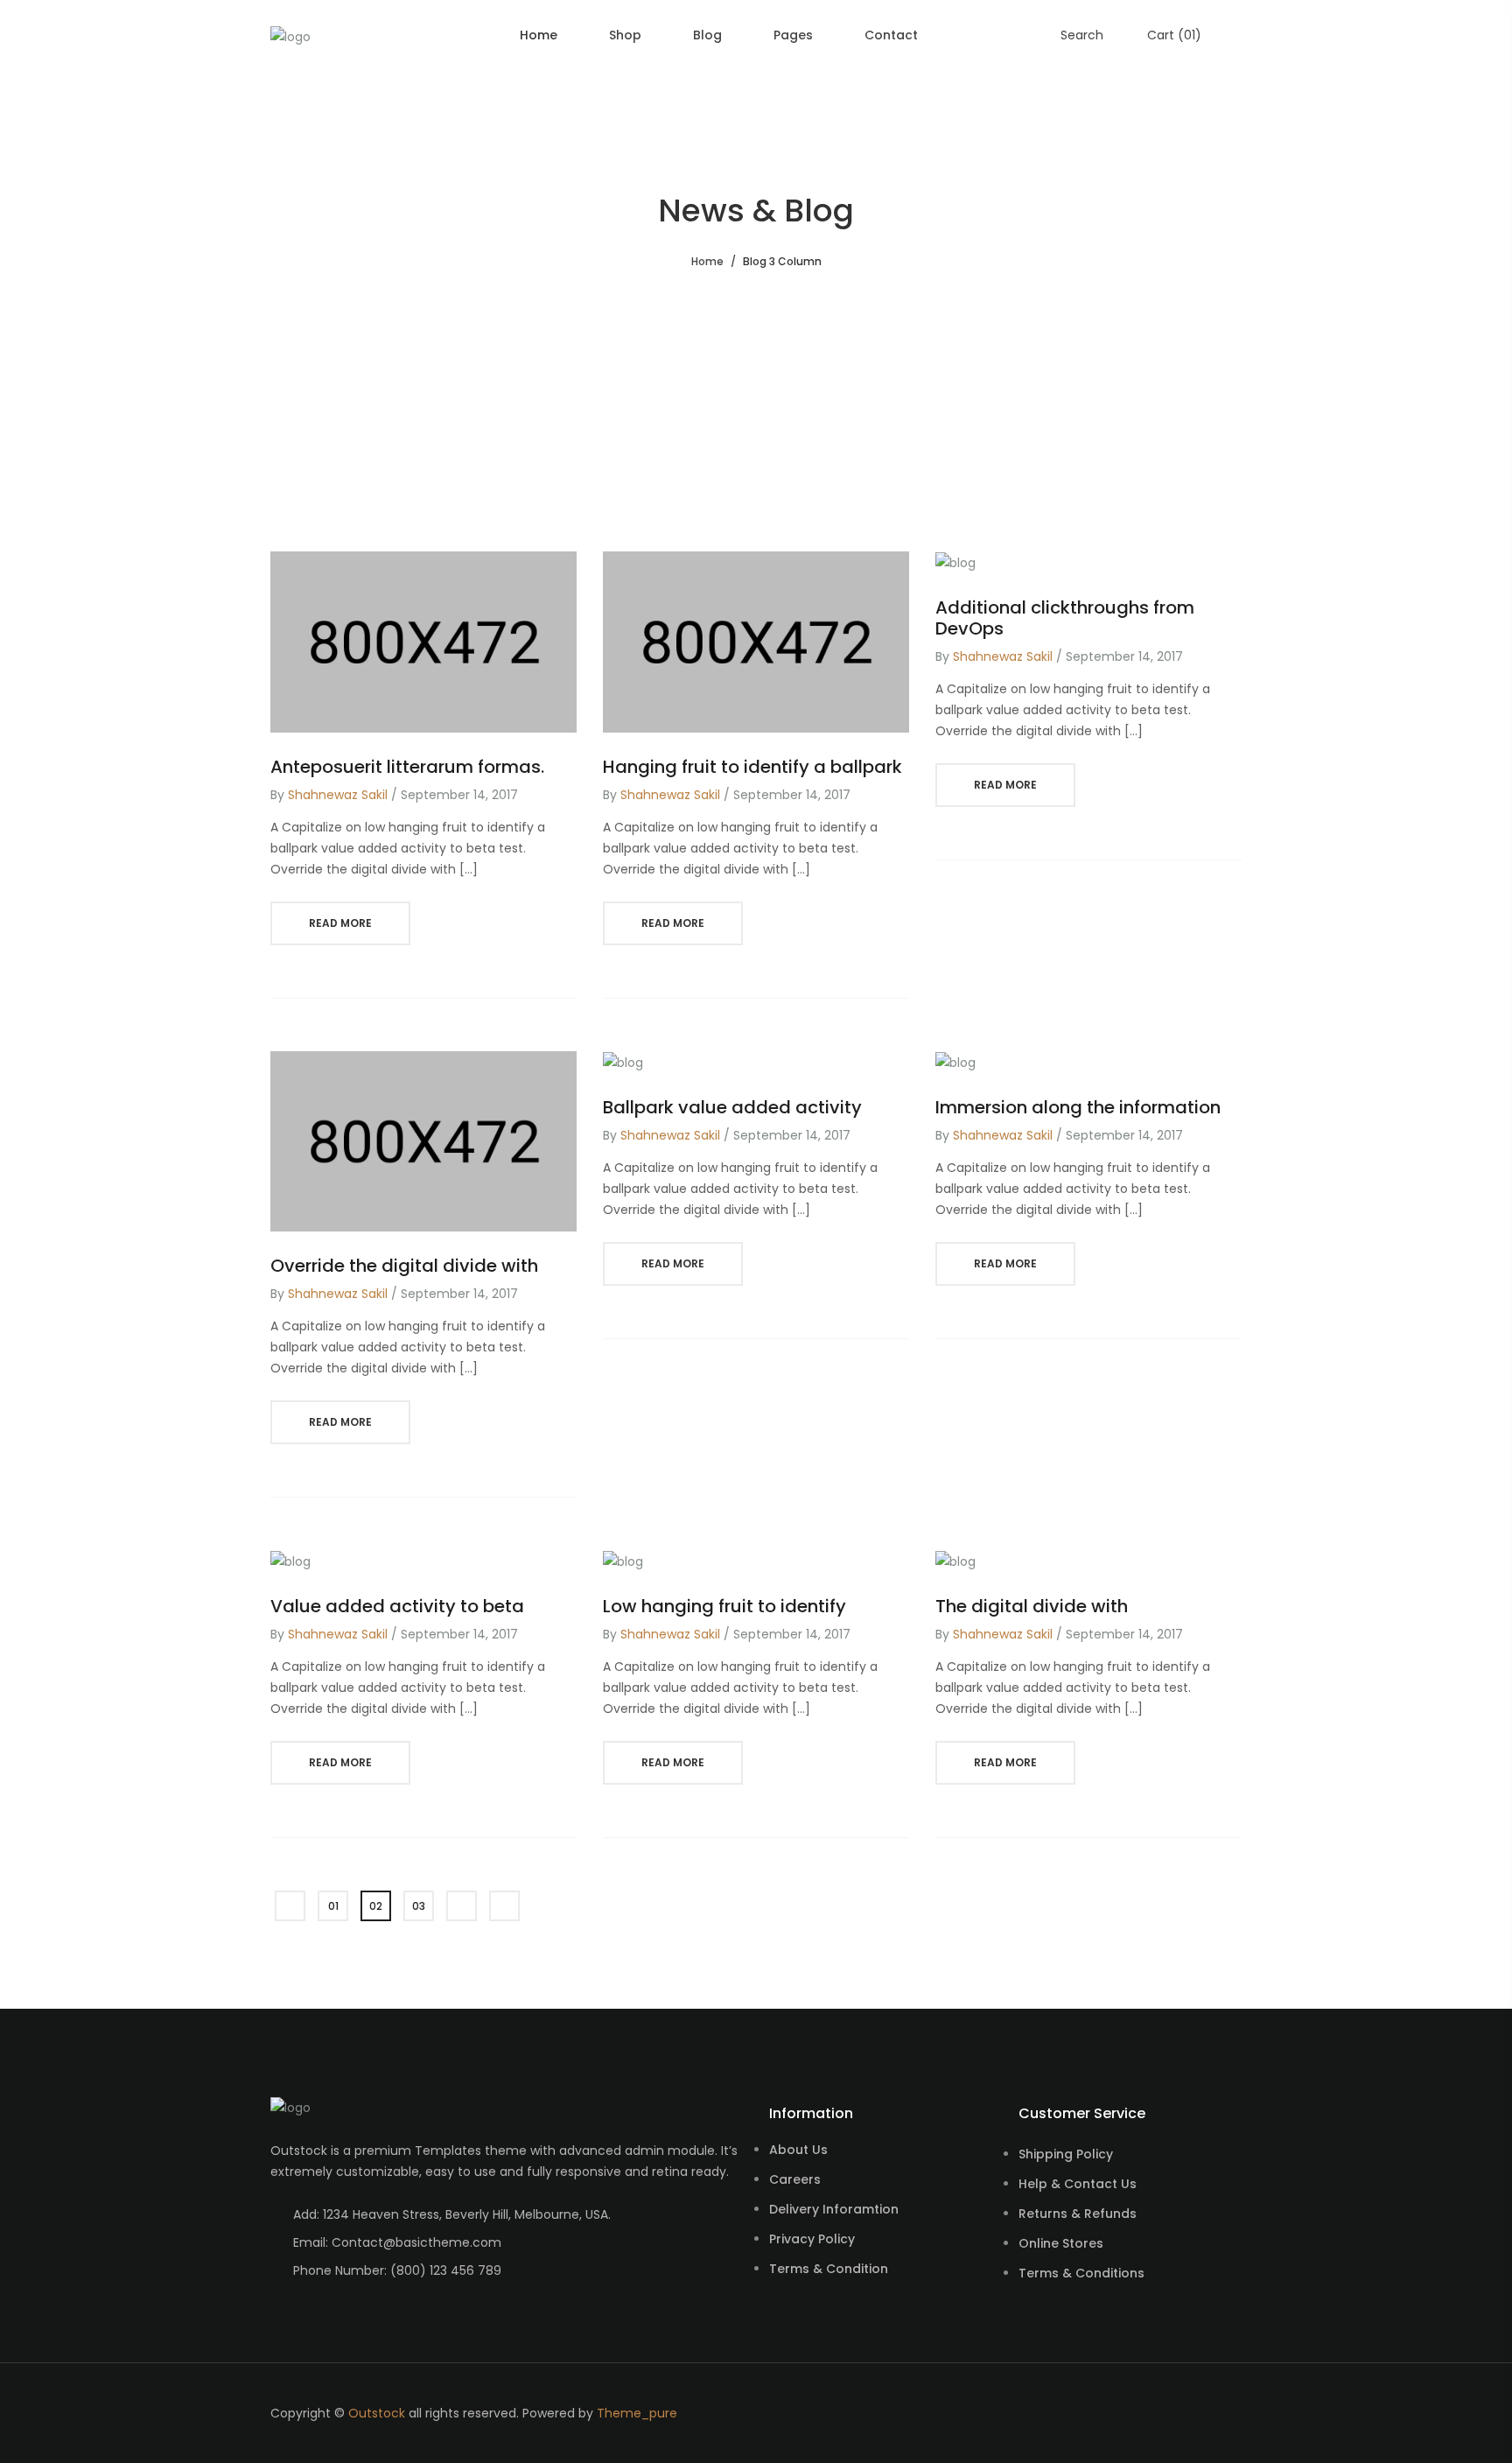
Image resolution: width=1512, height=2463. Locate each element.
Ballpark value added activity (732, 1107)
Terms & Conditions (1081, 2273)
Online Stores (1061, 2243)
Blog (707, 35)
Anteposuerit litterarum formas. (407, 767)
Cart (1172, 35)
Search (1080, 35)
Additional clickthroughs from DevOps (1065, 618)
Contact (891, 35)
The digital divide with (1032, 1606)
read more (340, 923)
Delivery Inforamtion (834, 2209)
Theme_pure (637, 2413)
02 (376, 1906)
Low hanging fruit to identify (724, 1606)
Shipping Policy (1066, 2154)
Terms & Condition (829, 2269)
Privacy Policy (812, 2239)
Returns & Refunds (1078, 2214)
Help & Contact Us (1078, 2184)
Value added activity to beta (397, 1606)
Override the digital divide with (404, 1266)
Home (539, 35)
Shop (625, 35)
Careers (795, 2179)
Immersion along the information (1078, 1107)
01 (333, 1906)
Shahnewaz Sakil (338, 795)
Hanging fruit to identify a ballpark (752, 767)
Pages (793, 35)
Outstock (377, 2413)
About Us (798, 2150)
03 (419, 1906)
